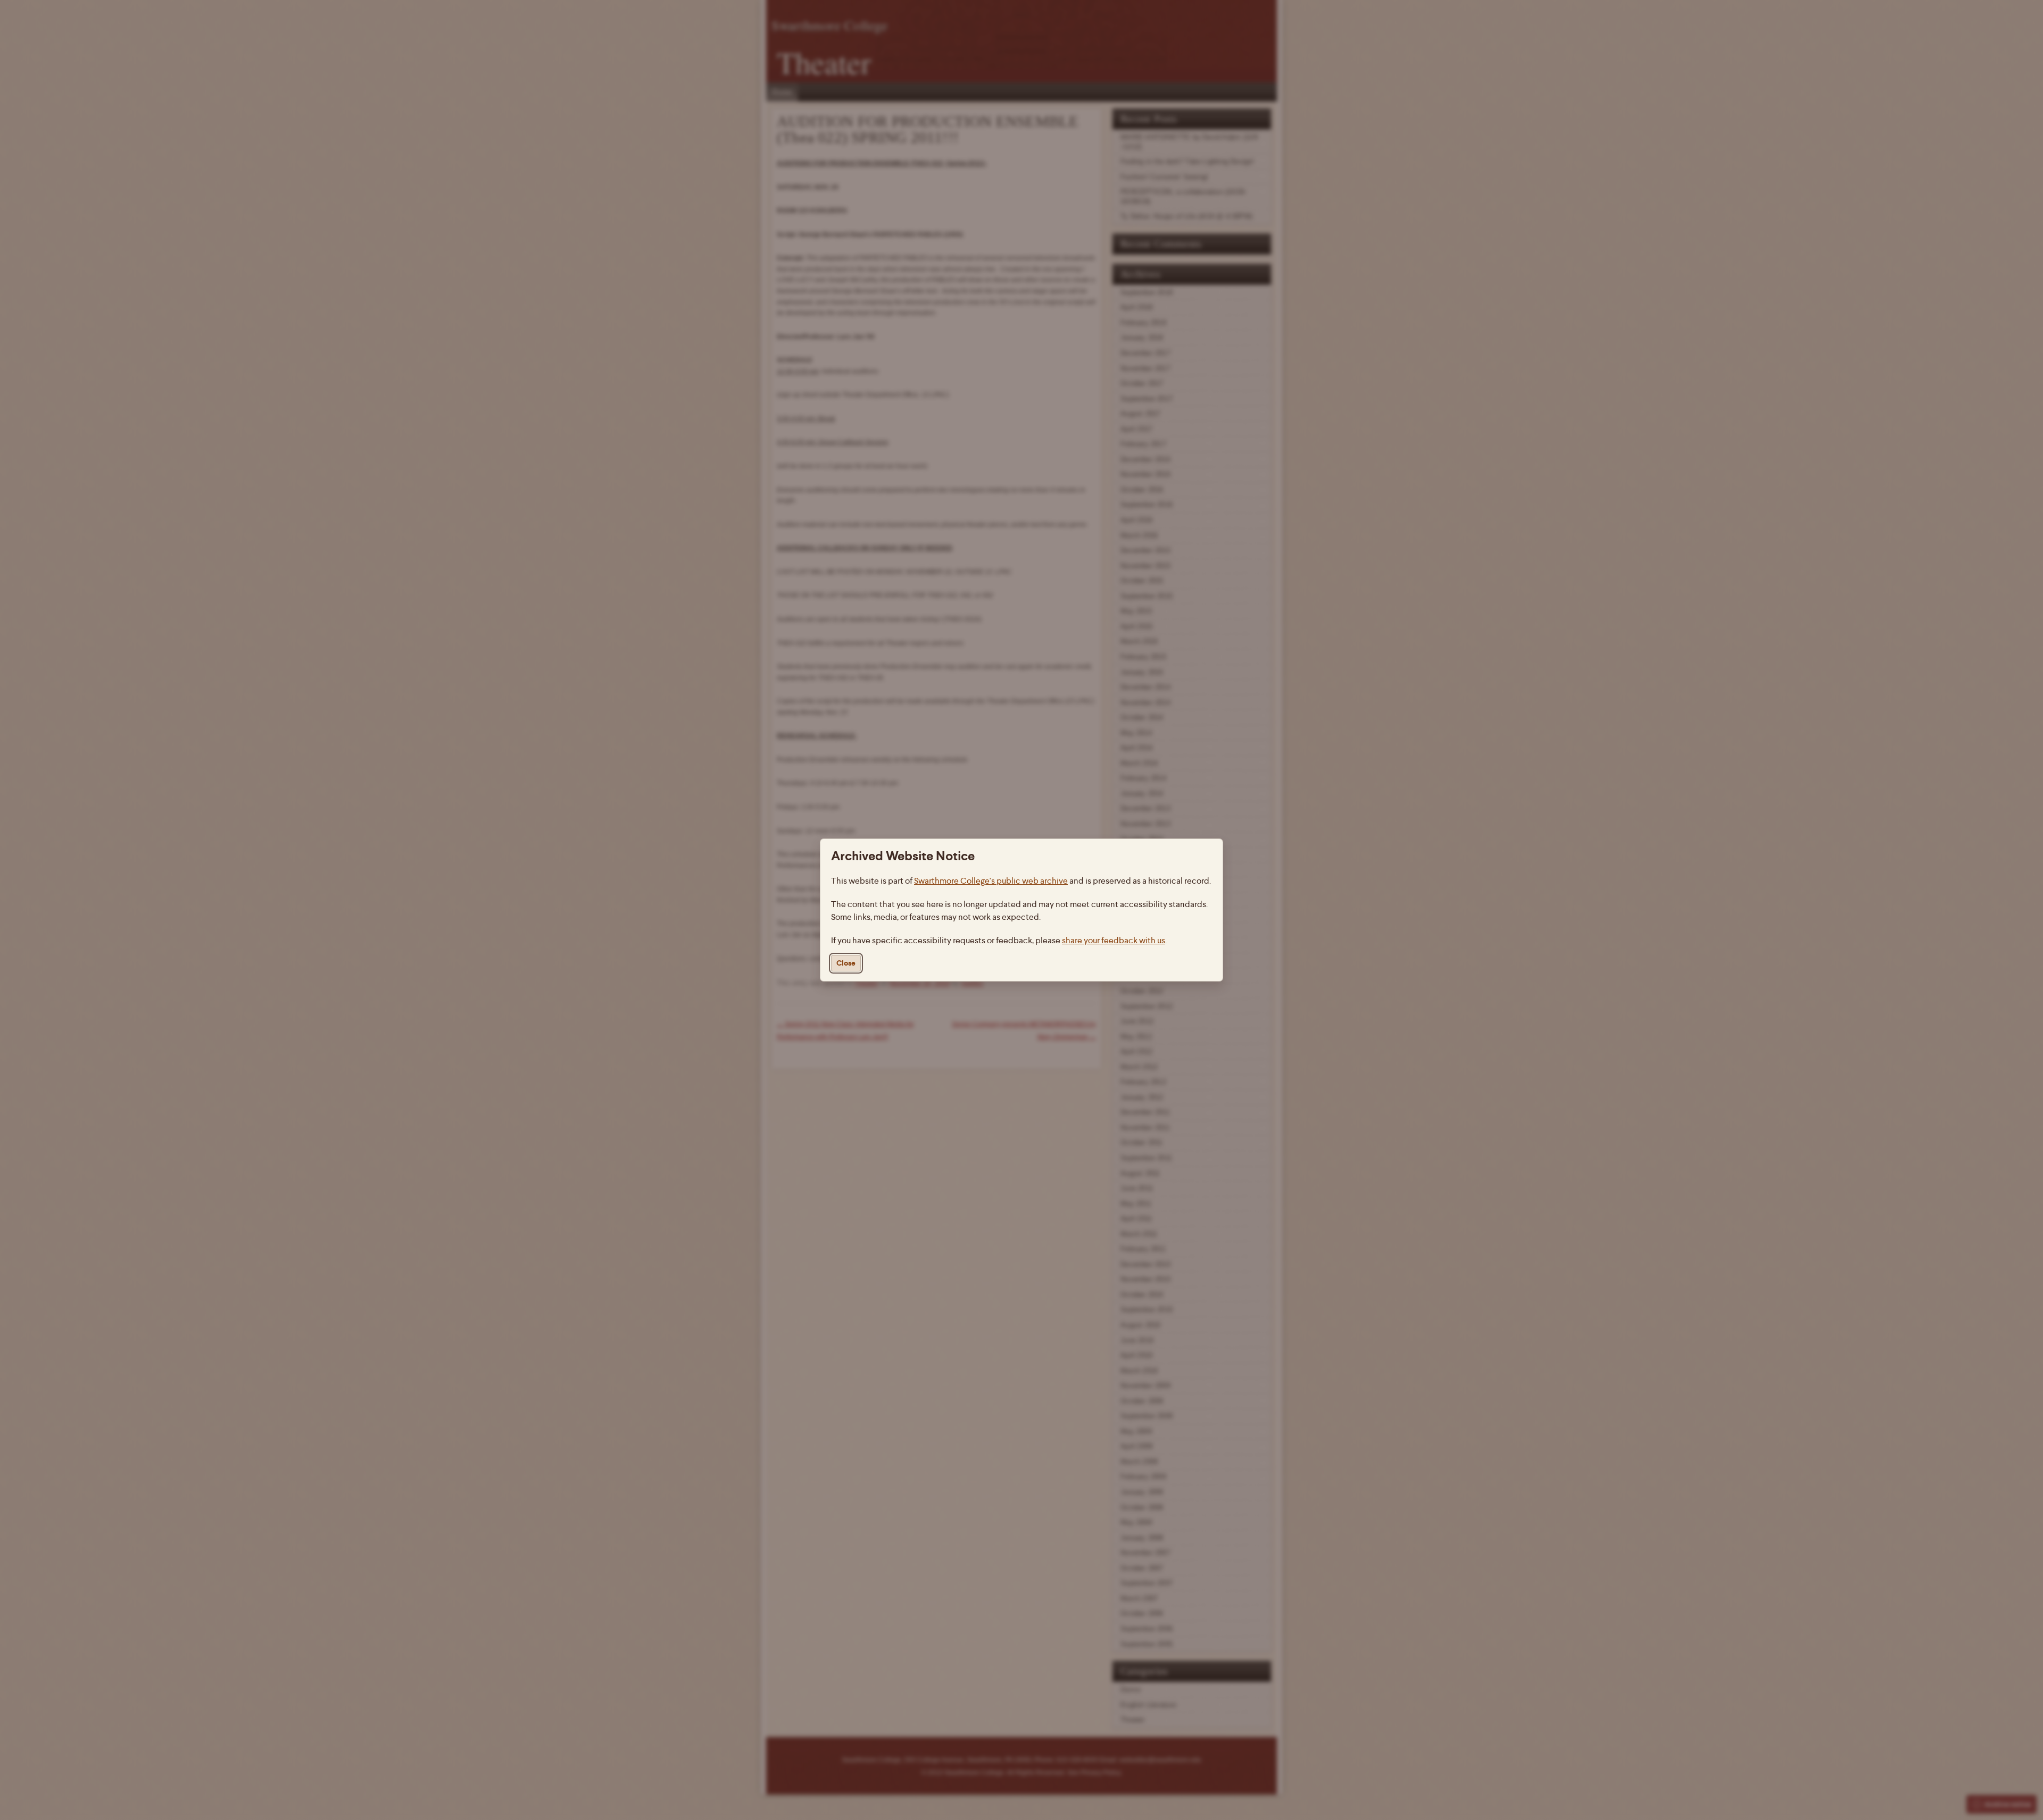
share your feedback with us (1114, 940)
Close (846, 963)
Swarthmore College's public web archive (991, 881)
